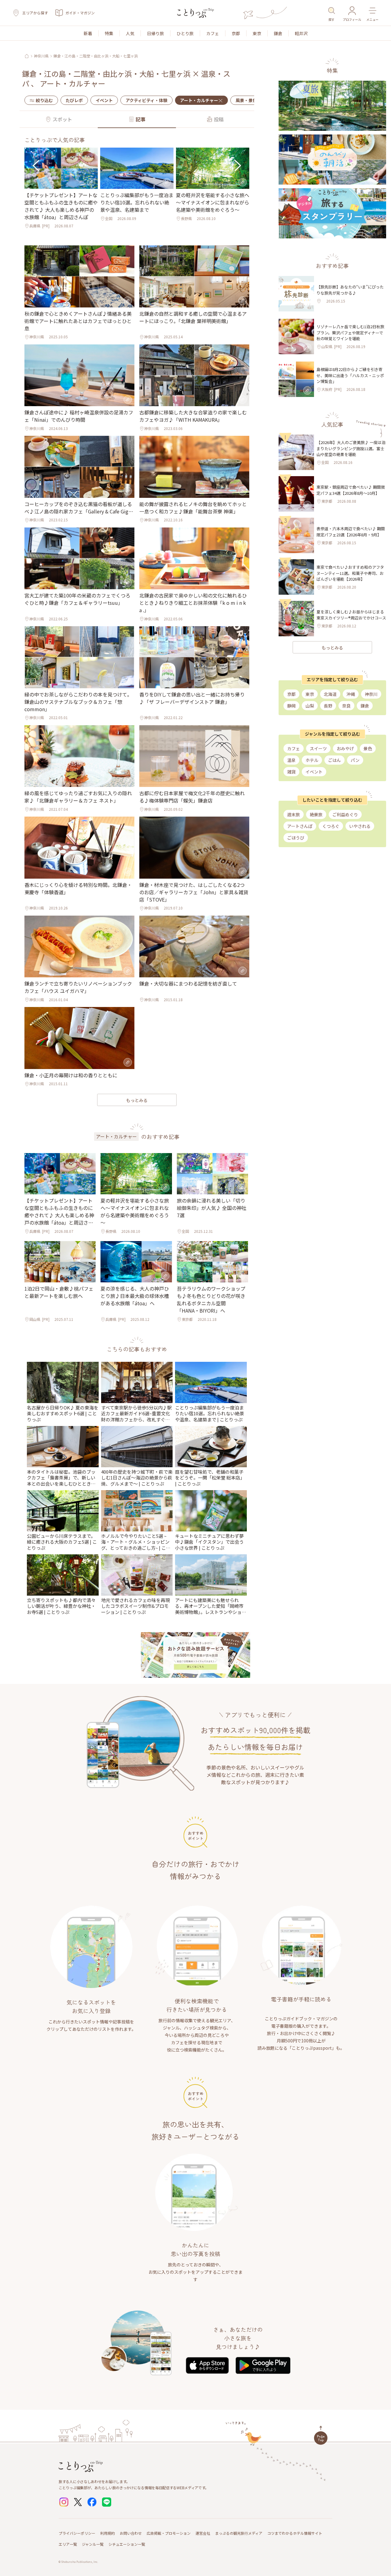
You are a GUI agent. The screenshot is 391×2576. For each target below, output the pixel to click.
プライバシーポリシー (77, 2533)
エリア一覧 (68, 2544)
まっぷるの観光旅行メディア (239, 2533)
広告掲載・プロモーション (169, 2533)
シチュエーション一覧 (127, 2544)
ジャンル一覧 (93, 2544)
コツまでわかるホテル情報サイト (295, 2533)
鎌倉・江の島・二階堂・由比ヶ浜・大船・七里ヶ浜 (96, 56)
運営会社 (203, 2533)
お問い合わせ (131, 2533)
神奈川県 (41, 56)
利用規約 (108, 2533)
